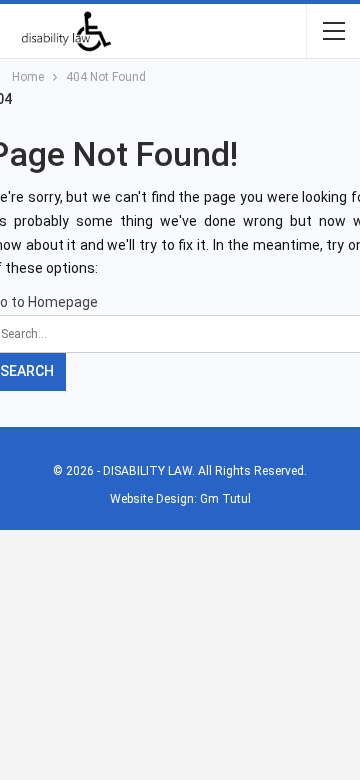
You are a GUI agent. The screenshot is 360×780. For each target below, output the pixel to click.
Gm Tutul (225, 499)
